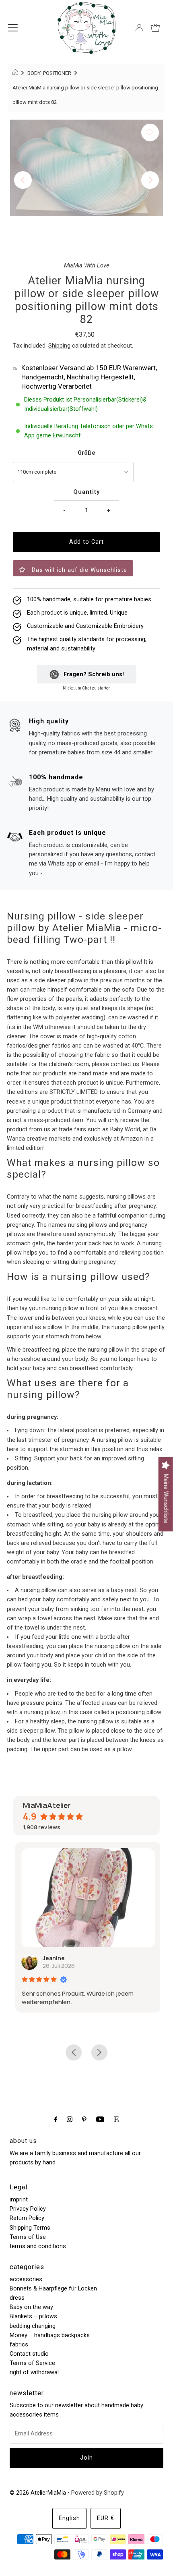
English (69, 2518)
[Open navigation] (13, 28)
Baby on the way (31, 2307)
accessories (26, 2279)
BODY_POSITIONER (49, 73)
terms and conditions (38, 2246)
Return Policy (27, 2218)
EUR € (106, 2518)
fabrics (19, 2345)
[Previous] (23, 180)
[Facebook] (56, 2119)
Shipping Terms (30, 2228)
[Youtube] (100, 2119)
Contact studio (29, 2354)
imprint (19, 2200)
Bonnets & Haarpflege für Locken (53, 2289)
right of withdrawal (34, 2372)
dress (17, 2298)
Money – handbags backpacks (50, 2335)
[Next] (150, 180)
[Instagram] (70, 2119)
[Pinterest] (84, 2119)
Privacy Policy (28, 2209)
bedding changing (33, 2326)
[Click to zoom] (150, 133)
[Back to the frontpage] (16, 73)
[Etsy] (116, 2119)
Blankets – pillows (33, 2316)
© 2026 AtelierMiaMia (38, 2493)
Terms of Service (32, 2363)
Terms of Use (28, 2237)
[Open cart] (155, 28)
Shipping (59, 346)
